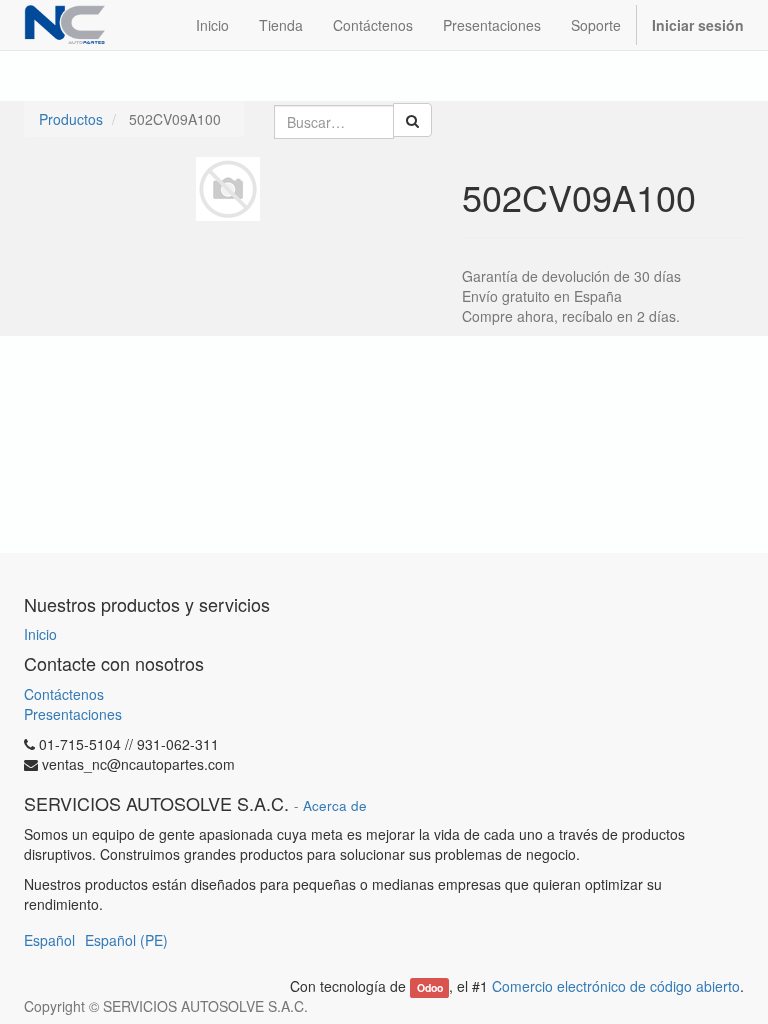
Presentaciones (73, 714)
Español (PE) (126, 940)
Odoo (430, 987)
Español (49, 940)
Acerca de (335, 805)
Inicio (40, 634)
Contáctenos (64, 694)
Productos (71, 119)
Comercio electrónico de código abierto (616, 986)
